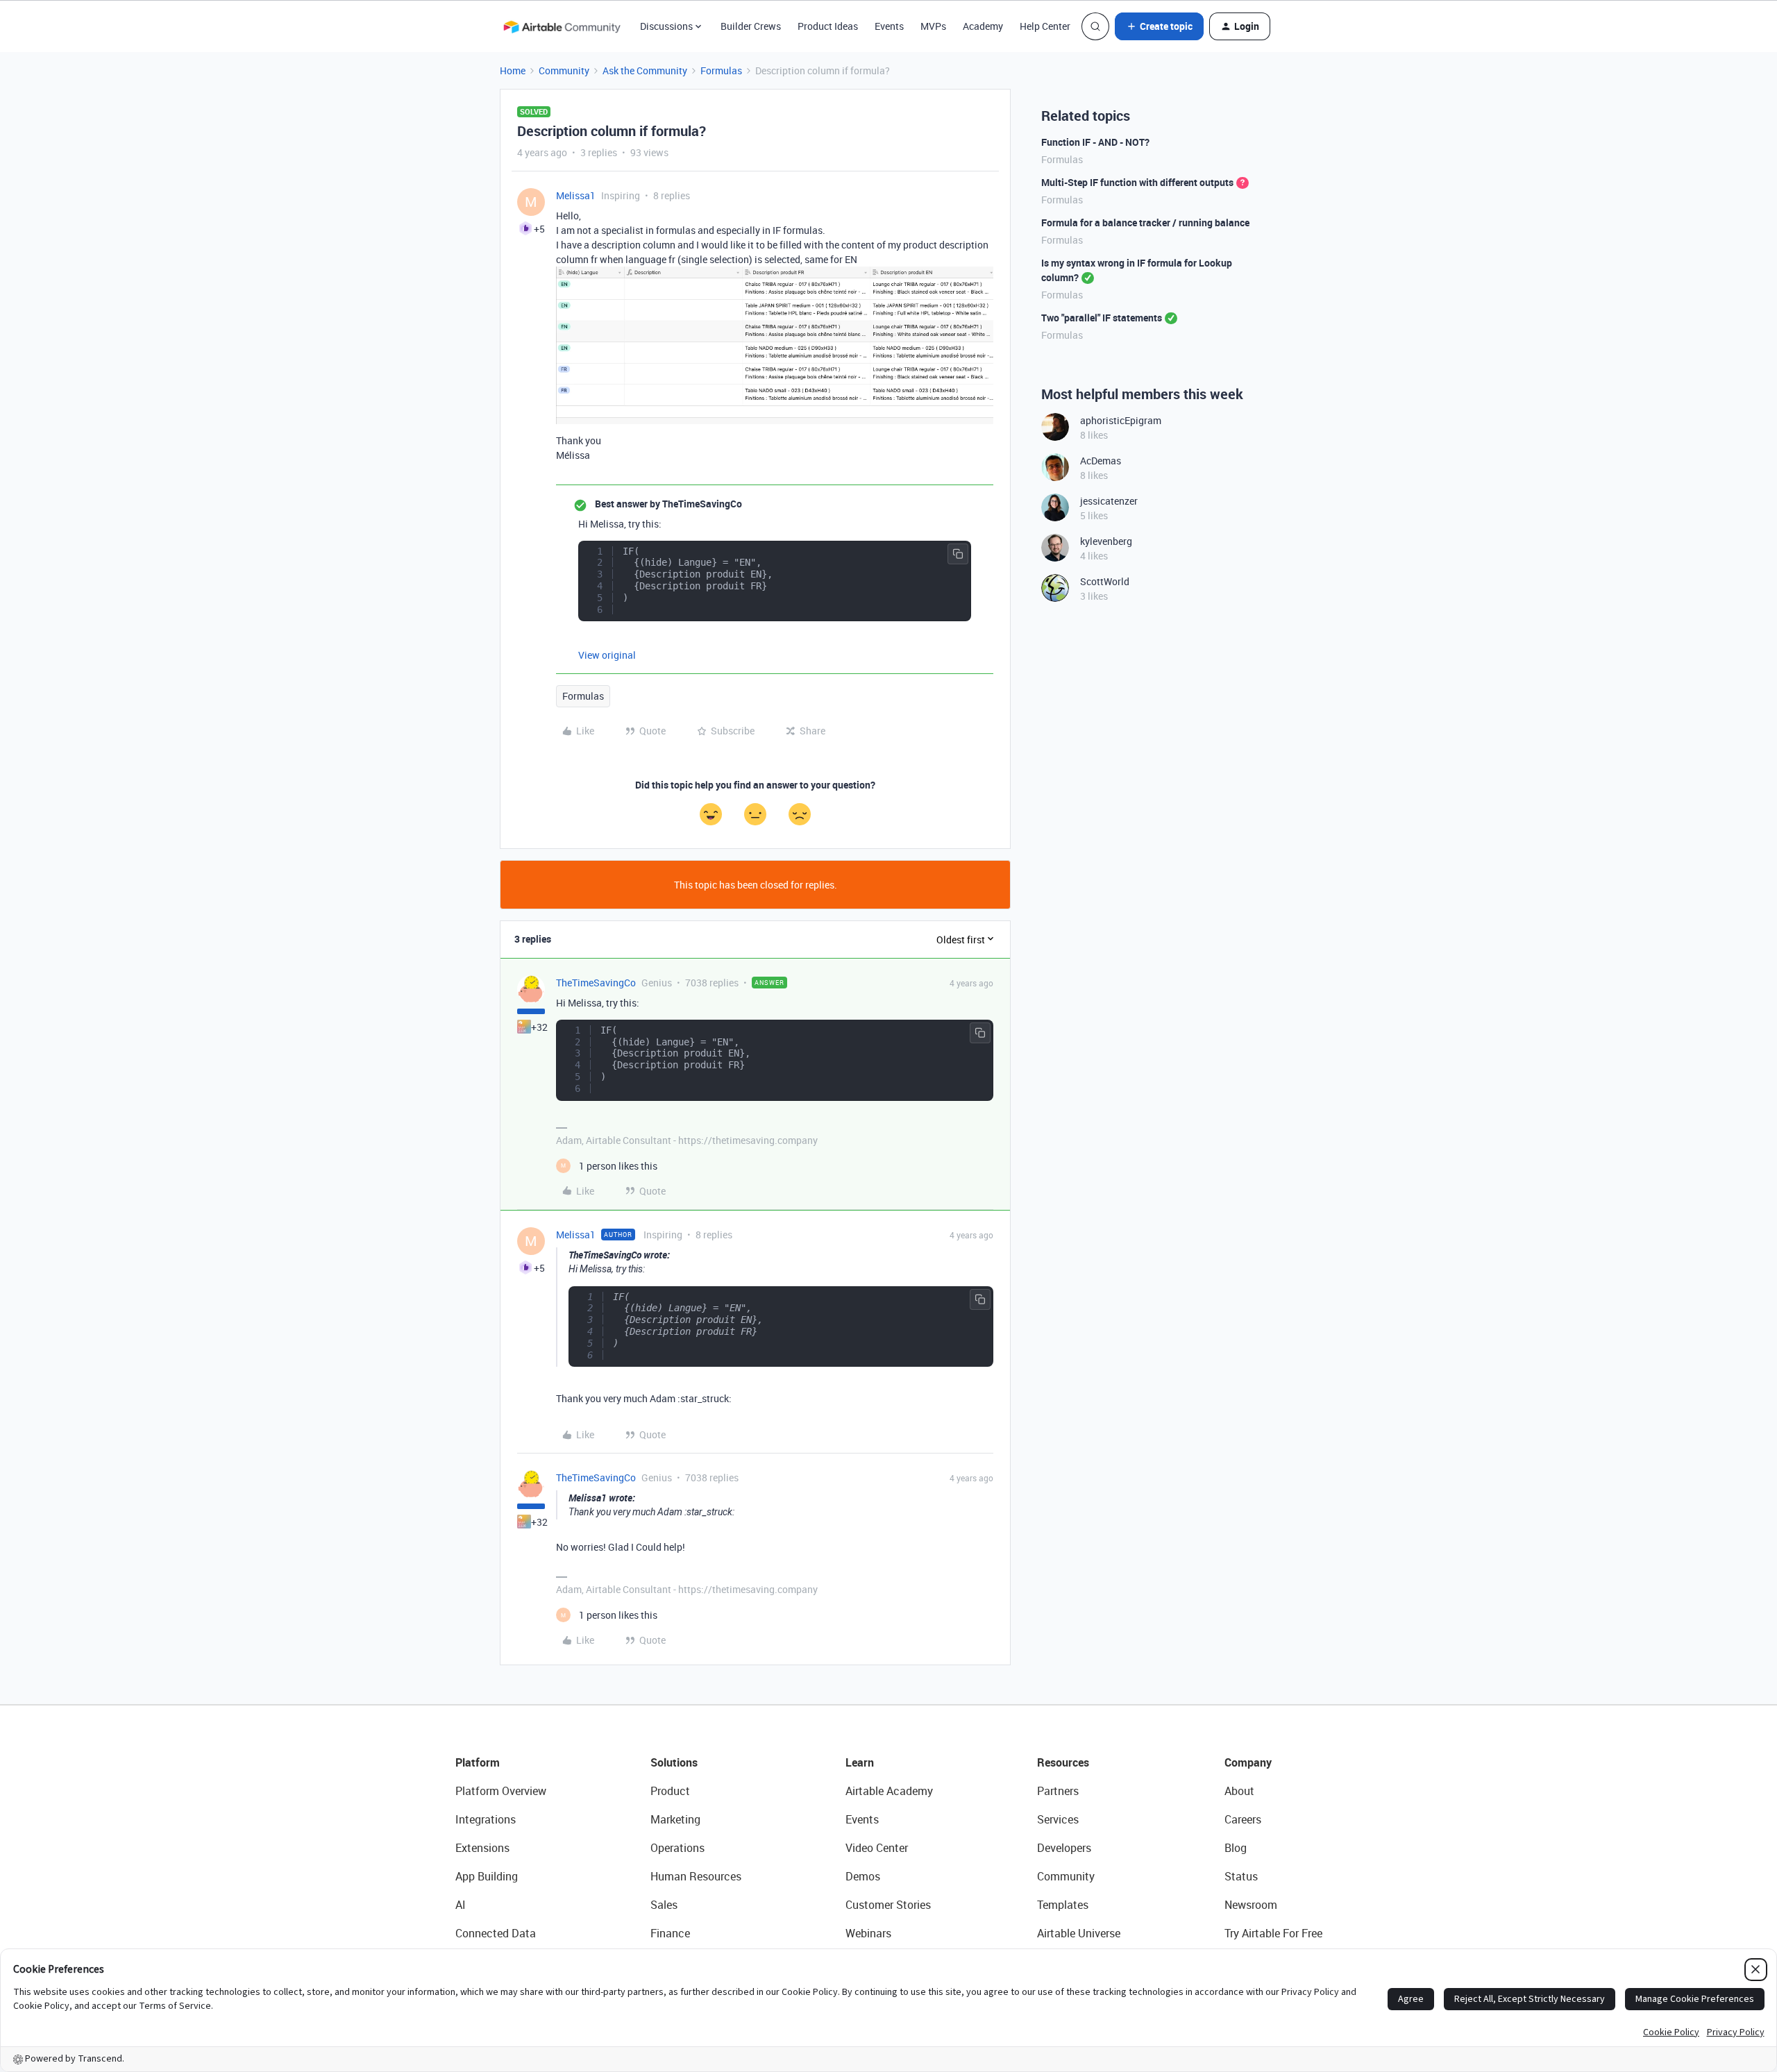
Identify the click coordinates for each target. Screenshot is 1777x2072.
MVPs (933, 26)
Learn (860, 1762)
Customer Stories (888, 1905)
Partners (1058, 1791)
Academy (983, 26)
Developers (1064, 1848)
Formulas (721, 70)
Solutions (674, 1762)
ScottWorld (1105, 581)
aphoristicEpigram (1121, 420)
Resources (1063, 1762)
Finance (670, 1933)
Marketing (675, 1819)
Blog (1236, 1848)
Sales (664, 1905)
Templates (1063, 1905)
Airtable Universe (1079, 1933)
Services (1058, 1819)
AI (461, 1905)
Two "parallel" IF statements (1102, 318)
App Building (487, 1876)
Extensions (482, 1848)
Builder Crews (751, 26)
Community (564, 70)
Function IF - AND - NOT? (1095, 142)
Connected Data (496, 1933)
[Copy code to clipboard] (958, 554)
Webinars (868, 1933)
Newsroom (1251, 1905)
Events (889, 26)
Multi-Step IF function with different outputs (1137, 182)
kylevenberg (1106, 541)
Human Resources (696, 1876)
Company (1248, 1762)
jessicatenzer (1109, 501)
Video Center (877, 1848)
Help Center (1045, 26)
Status (1241, 1876)
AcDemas (1101, 461)
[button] (1159, 26)
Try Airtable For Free (1273, 1933)
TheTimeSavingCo (596, 983)
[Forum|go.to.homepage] (562, 26)
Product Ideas (828, 26)
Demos (863, 1876)
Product (670, 1791)
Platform (478, 1762)
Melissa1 (576, 195)
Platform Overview (501, 1791)
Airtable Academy (889, 1791)
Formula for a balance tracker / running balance (1145, 222)
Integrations (486, 1819)
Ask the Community (645, 70)
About (1239, 1791)
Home (513, 70)
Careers (1243, 1819)
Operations (677, 1848)
